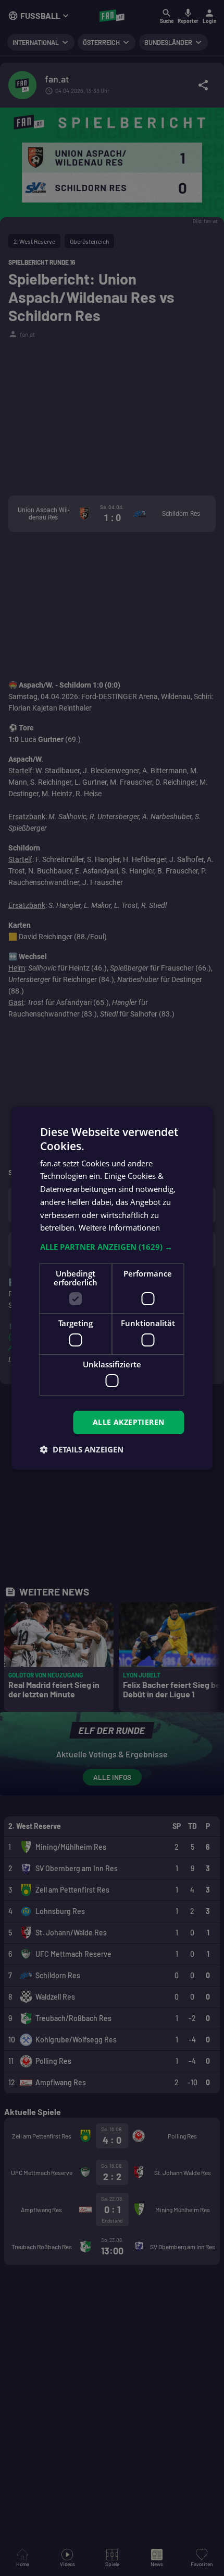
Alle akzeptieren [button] (128, 1422)
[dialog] (112, 1288)
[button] (112, 1247)
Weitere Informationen (119, 1227)
